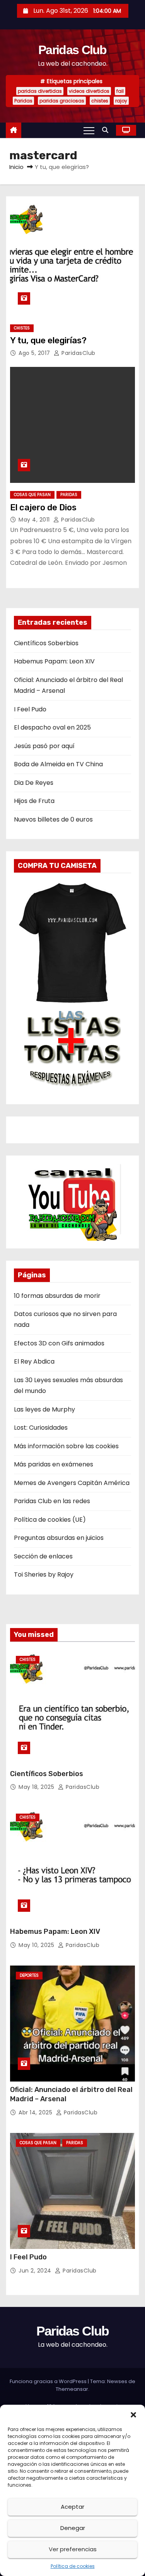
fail (120, 91)
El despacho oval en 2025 (52, 727)
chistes (100, 101)
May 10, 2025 (37, 1945)
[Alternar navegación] (89, 130)
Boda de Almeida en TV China (58, 764)
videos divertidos (89, 91)
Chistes (22, 328)
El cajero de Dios (43, 507)
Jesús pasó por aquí (44, 746)
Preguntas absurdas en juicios (59, 1538)
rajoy (121, 101)
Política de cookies (73, 2566)
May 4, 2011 (35, 520)
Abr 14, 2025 (36, 2112)
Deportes (29, 1975)
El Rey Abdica (34, 1361)
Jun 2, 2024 (36, 2271)
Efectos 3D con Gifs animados (59, 1343)
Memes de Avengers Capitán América (72, 1483)
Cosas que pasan (32, 495)
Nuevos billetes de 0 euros (53, 819)
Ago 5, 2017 (35, 353)
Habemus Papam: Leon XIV (54, 661)
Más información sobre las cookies (66, 1446)
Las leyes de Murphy (44, 1409)
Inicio (16, 167)
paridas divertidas (40, 91)
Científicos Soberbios (46, 643)
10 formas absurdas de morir (57, 1296)
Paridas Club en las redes (52, 1501)
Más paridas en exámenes (54, 1464)
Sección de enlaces (43, 1556)
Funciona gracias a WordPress (49, 2381)
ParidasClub (78, 353)
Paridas (23, 101)
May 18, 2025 (37, 1787)
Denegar (73, 2528)
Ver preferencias (73, 2549)
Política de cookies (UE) (50, 1520)
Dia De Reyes (34, 783)
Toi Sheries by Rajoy (44, 1574)
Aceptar (72, 2507)
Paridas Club (72, 50)
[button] (133, 2414)
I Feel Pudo (30, 709)
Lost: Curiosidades (41, 1428)
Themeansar (72, 2389)
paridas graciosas (62, 101)
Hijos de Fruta (34, 801)
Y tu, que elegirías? (48, 340)
